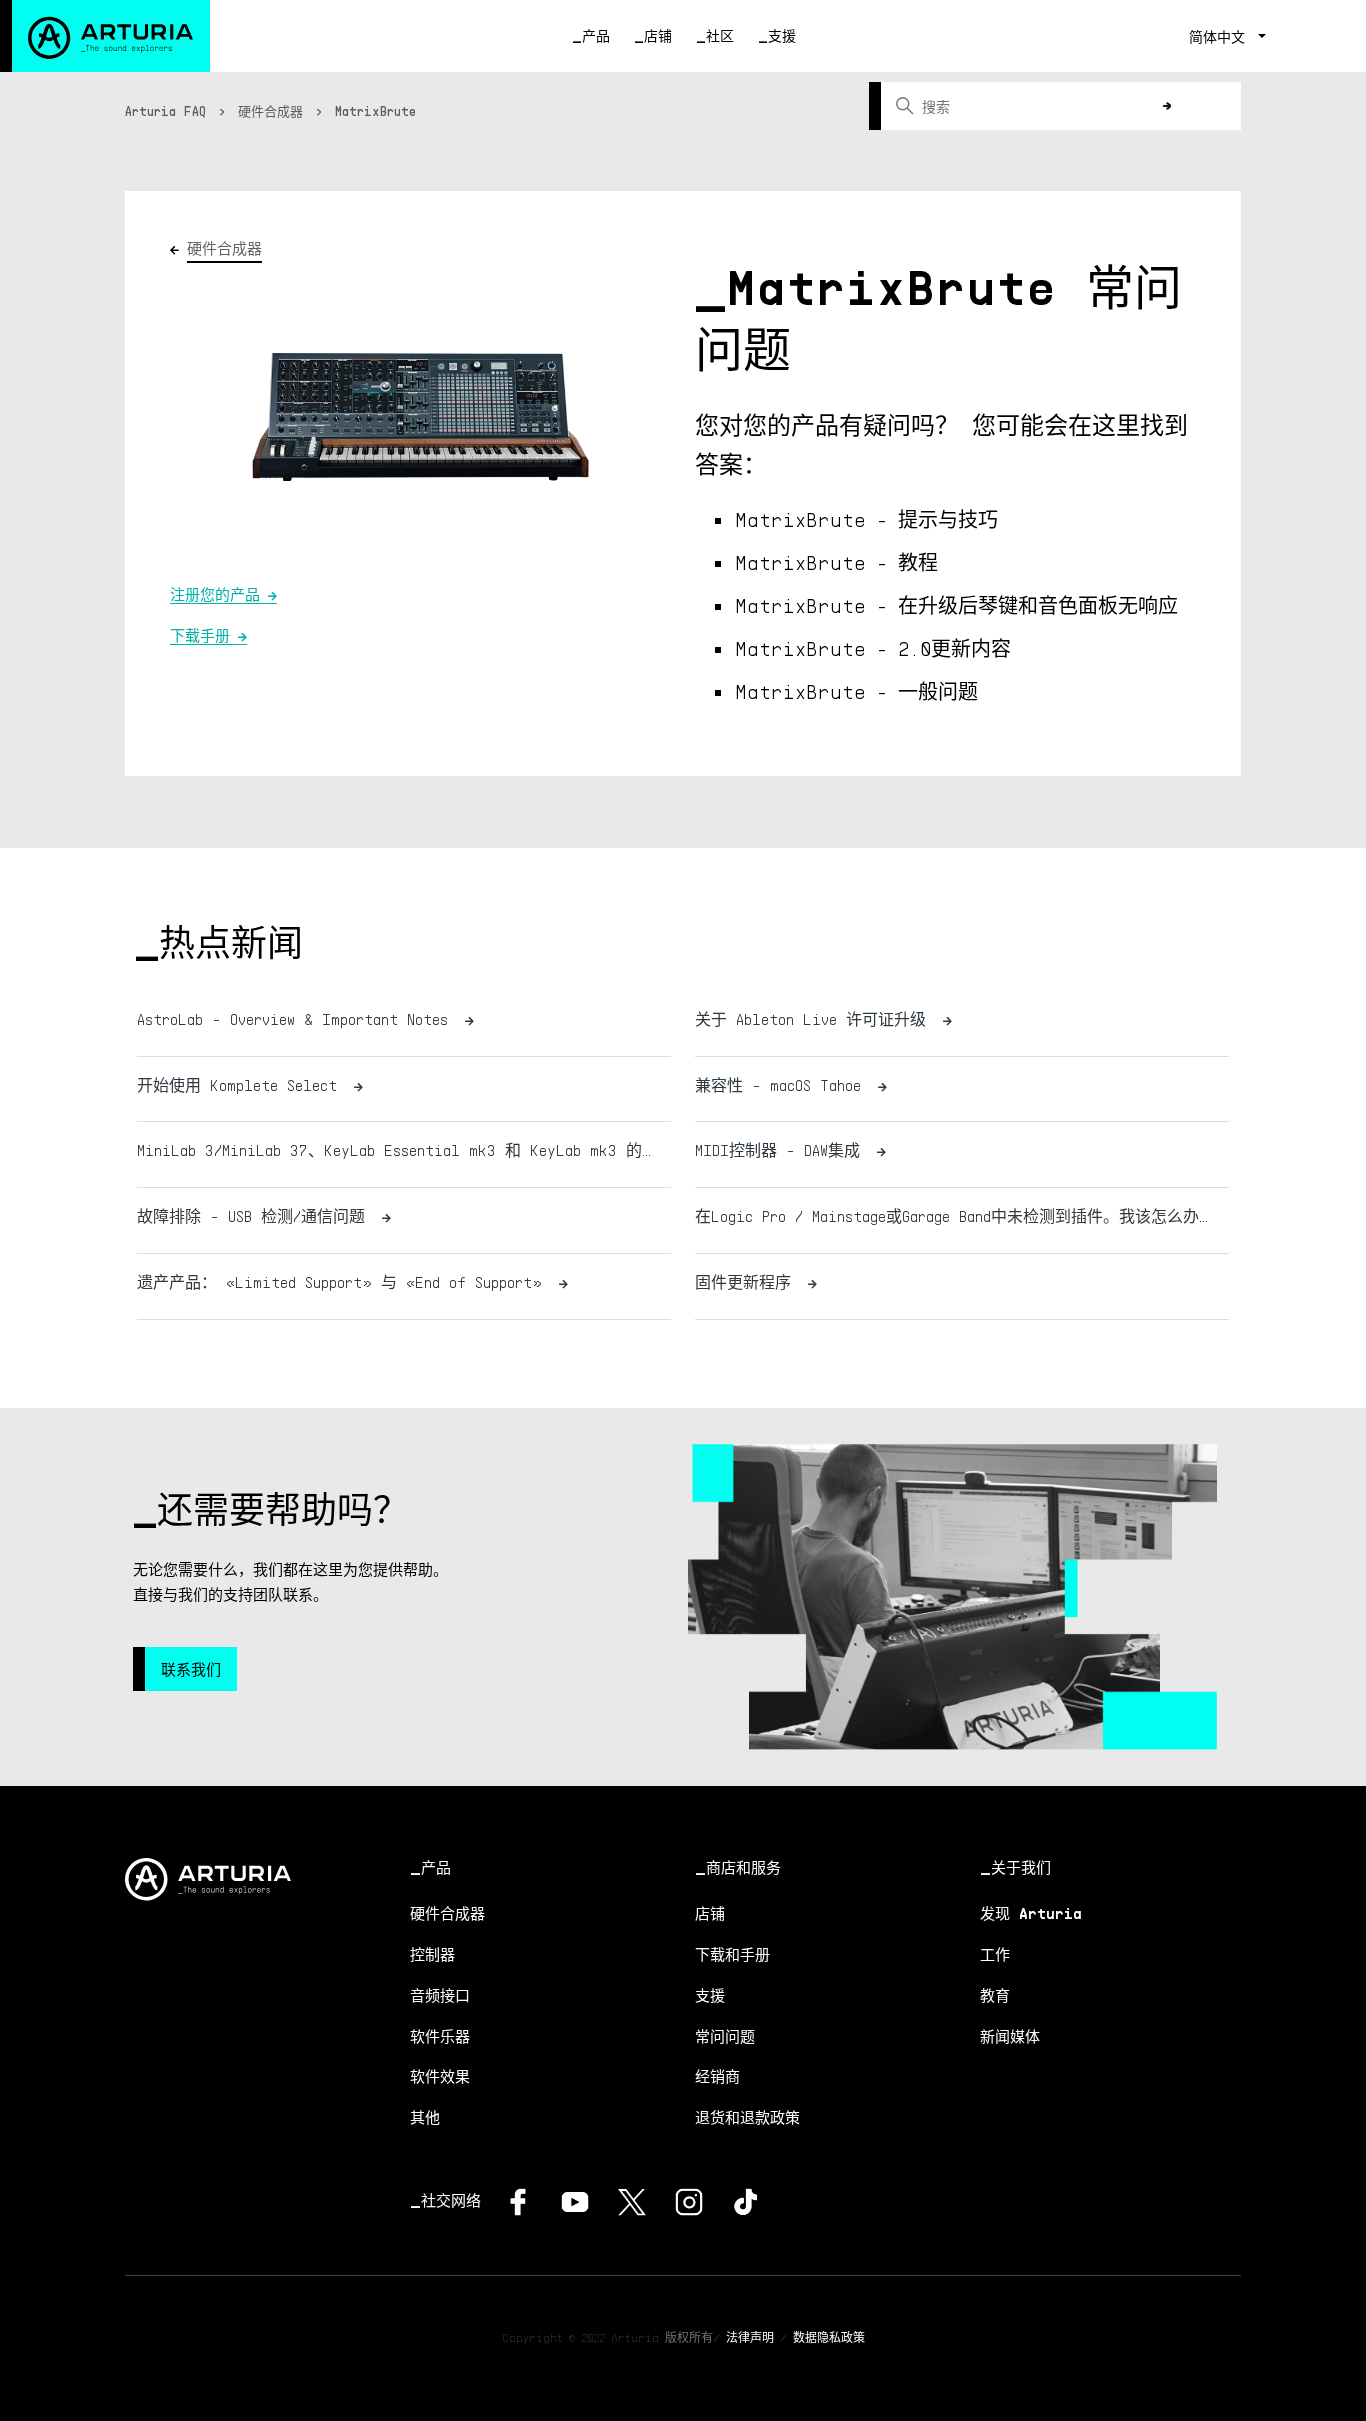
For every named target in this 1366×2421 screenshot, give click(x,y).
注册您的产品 (215, 594)
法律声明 (750, 2337)
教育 (995, 1995)
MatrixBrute (375, 111)
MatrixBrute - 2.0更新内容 (873, 648)
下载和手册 (732, 1954)
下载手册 (200, 635)
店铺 (658, 35)
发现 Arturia (1031, 1913)
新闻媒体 (1010, 2036)
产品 (596, 35)
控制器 (432, 1954)
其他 (425, 2117)
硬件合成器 (270, 111)
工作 (995, 1954)
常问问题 (725, 2036)
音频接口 (440, 1995)
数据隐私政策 (829, 2337)
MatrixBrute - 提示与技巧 (866, 519)
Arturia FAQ (165, 111)
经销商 (717, 2076)
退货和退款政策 (747, 2117)
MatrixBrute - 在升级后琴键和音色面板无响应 (956, 605)
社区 (720, 35)
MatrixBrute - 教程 (836, 562)
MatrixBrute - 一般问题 (856, 691)
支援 (782, 35)
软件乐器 (440, 2036)
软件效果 (440, 2076)
